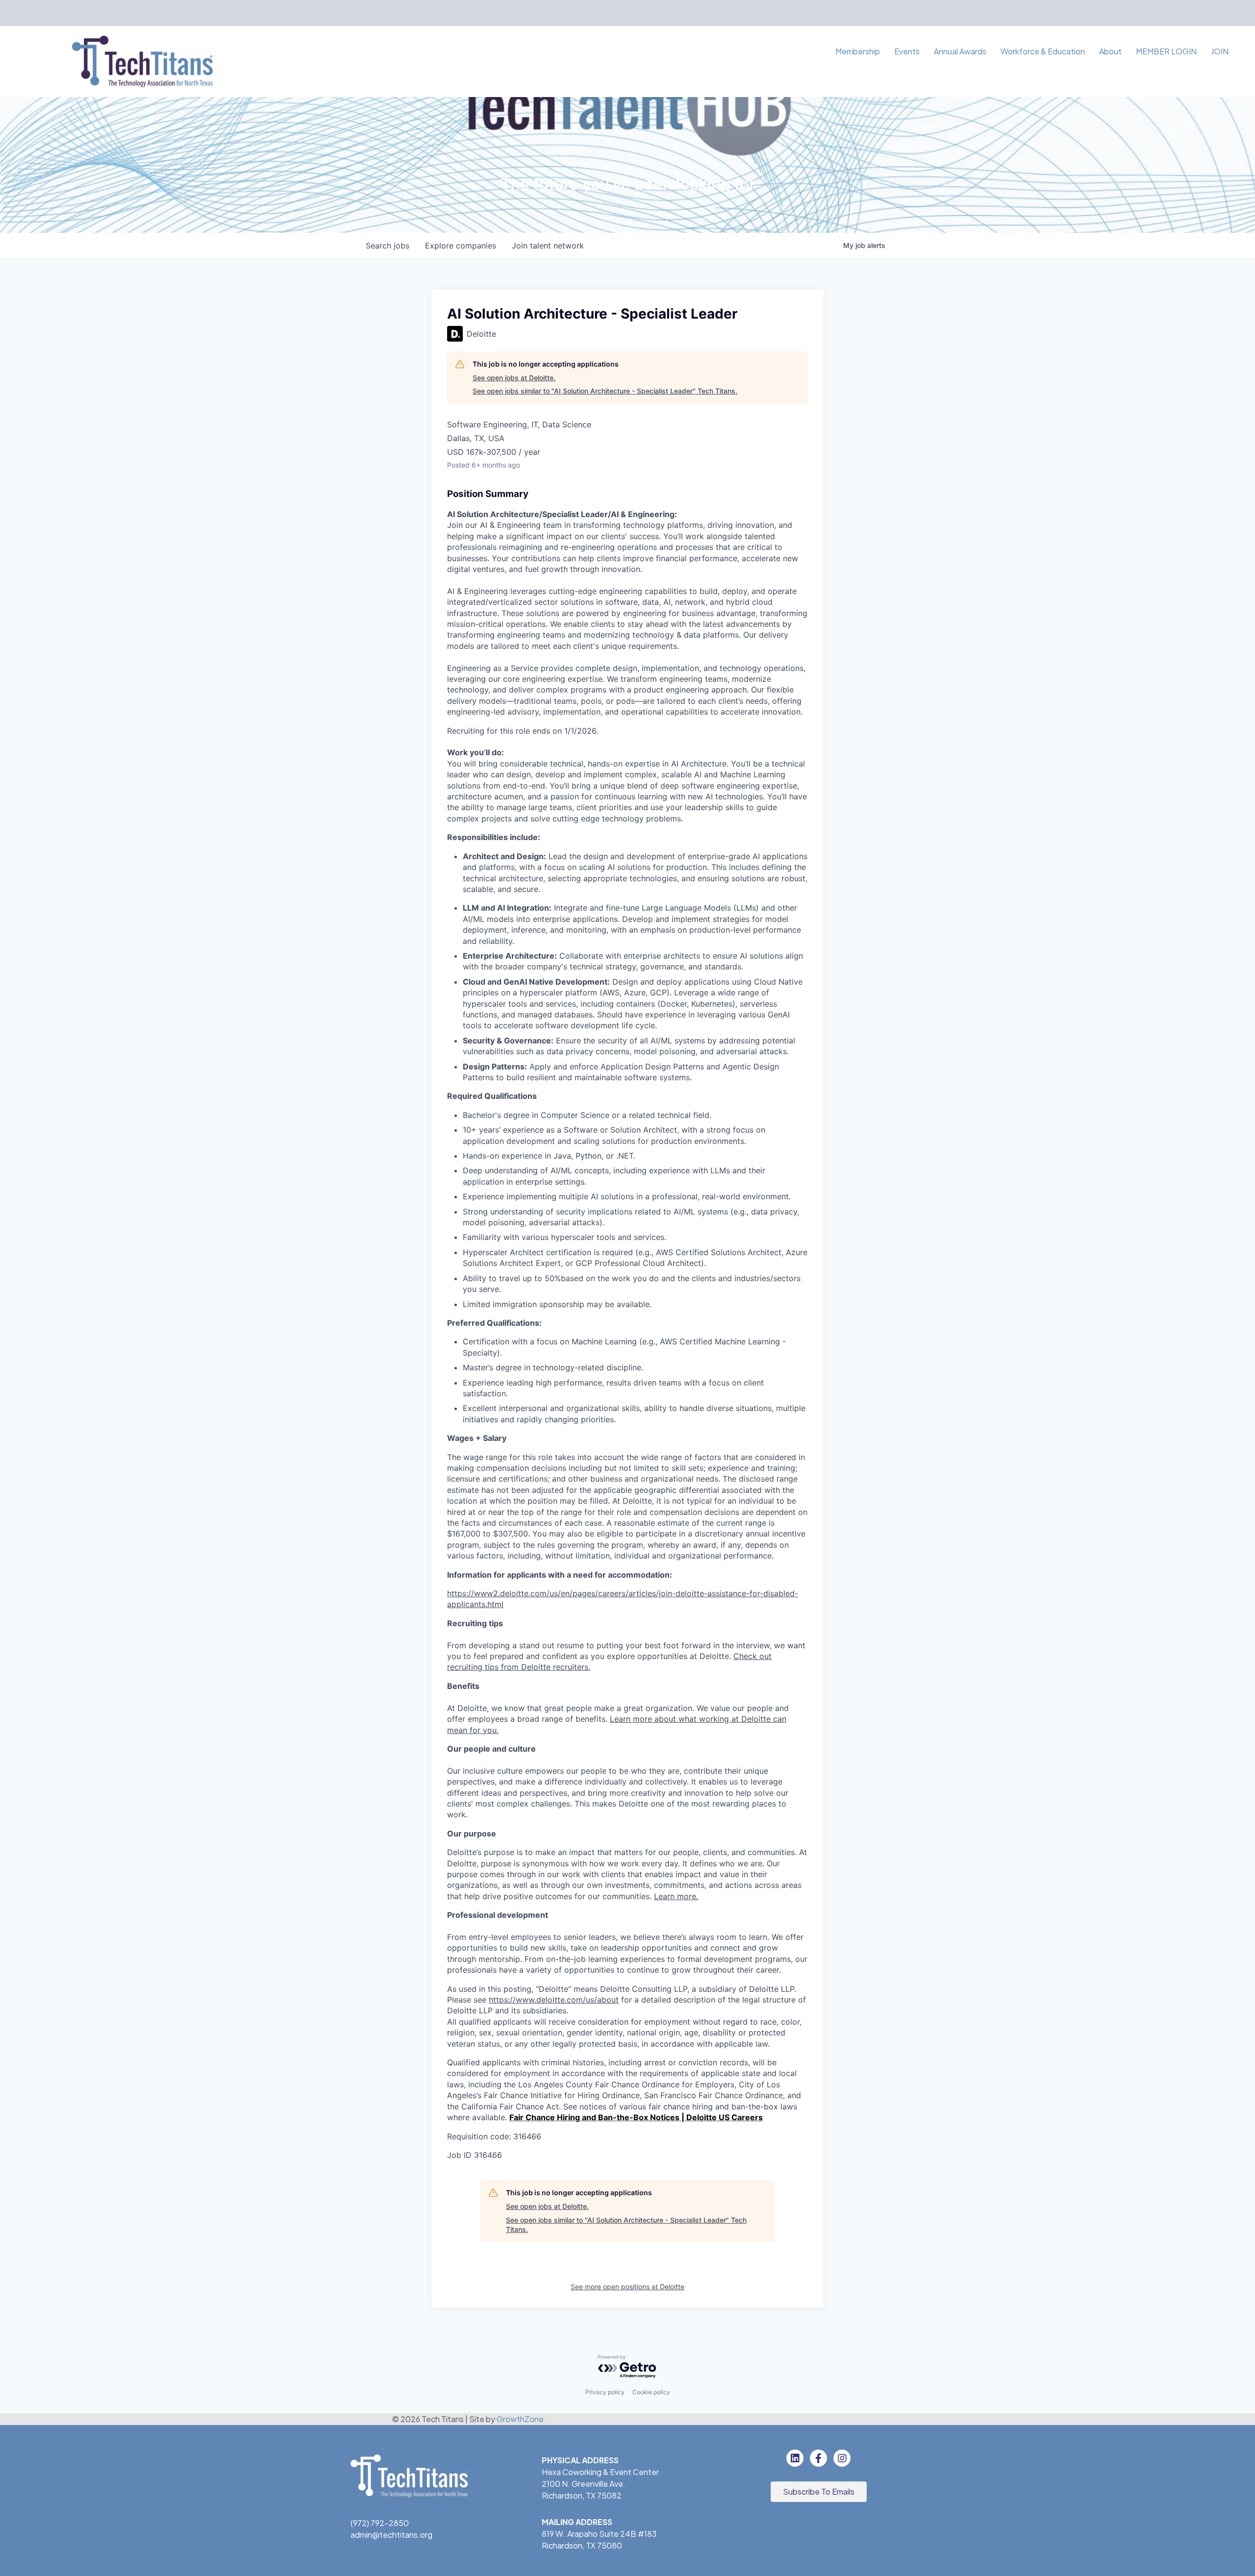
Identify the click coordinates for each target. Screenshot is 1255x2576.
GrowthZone (520, 2419)
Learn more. (676, 1896)
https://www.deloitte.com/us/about (554, 2000)
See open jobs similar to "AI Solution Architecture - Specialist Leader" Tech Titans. (605, 391)
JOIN (1220, 51)
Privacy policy (605, 2392)
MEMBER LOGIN (1166, 51)
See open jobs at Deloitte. (514, 378)
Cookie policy (651, 2392)
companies (461, 246)
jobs (388, 246)
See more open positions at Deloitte (627, 2287)
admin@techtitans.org (391, 2535)
